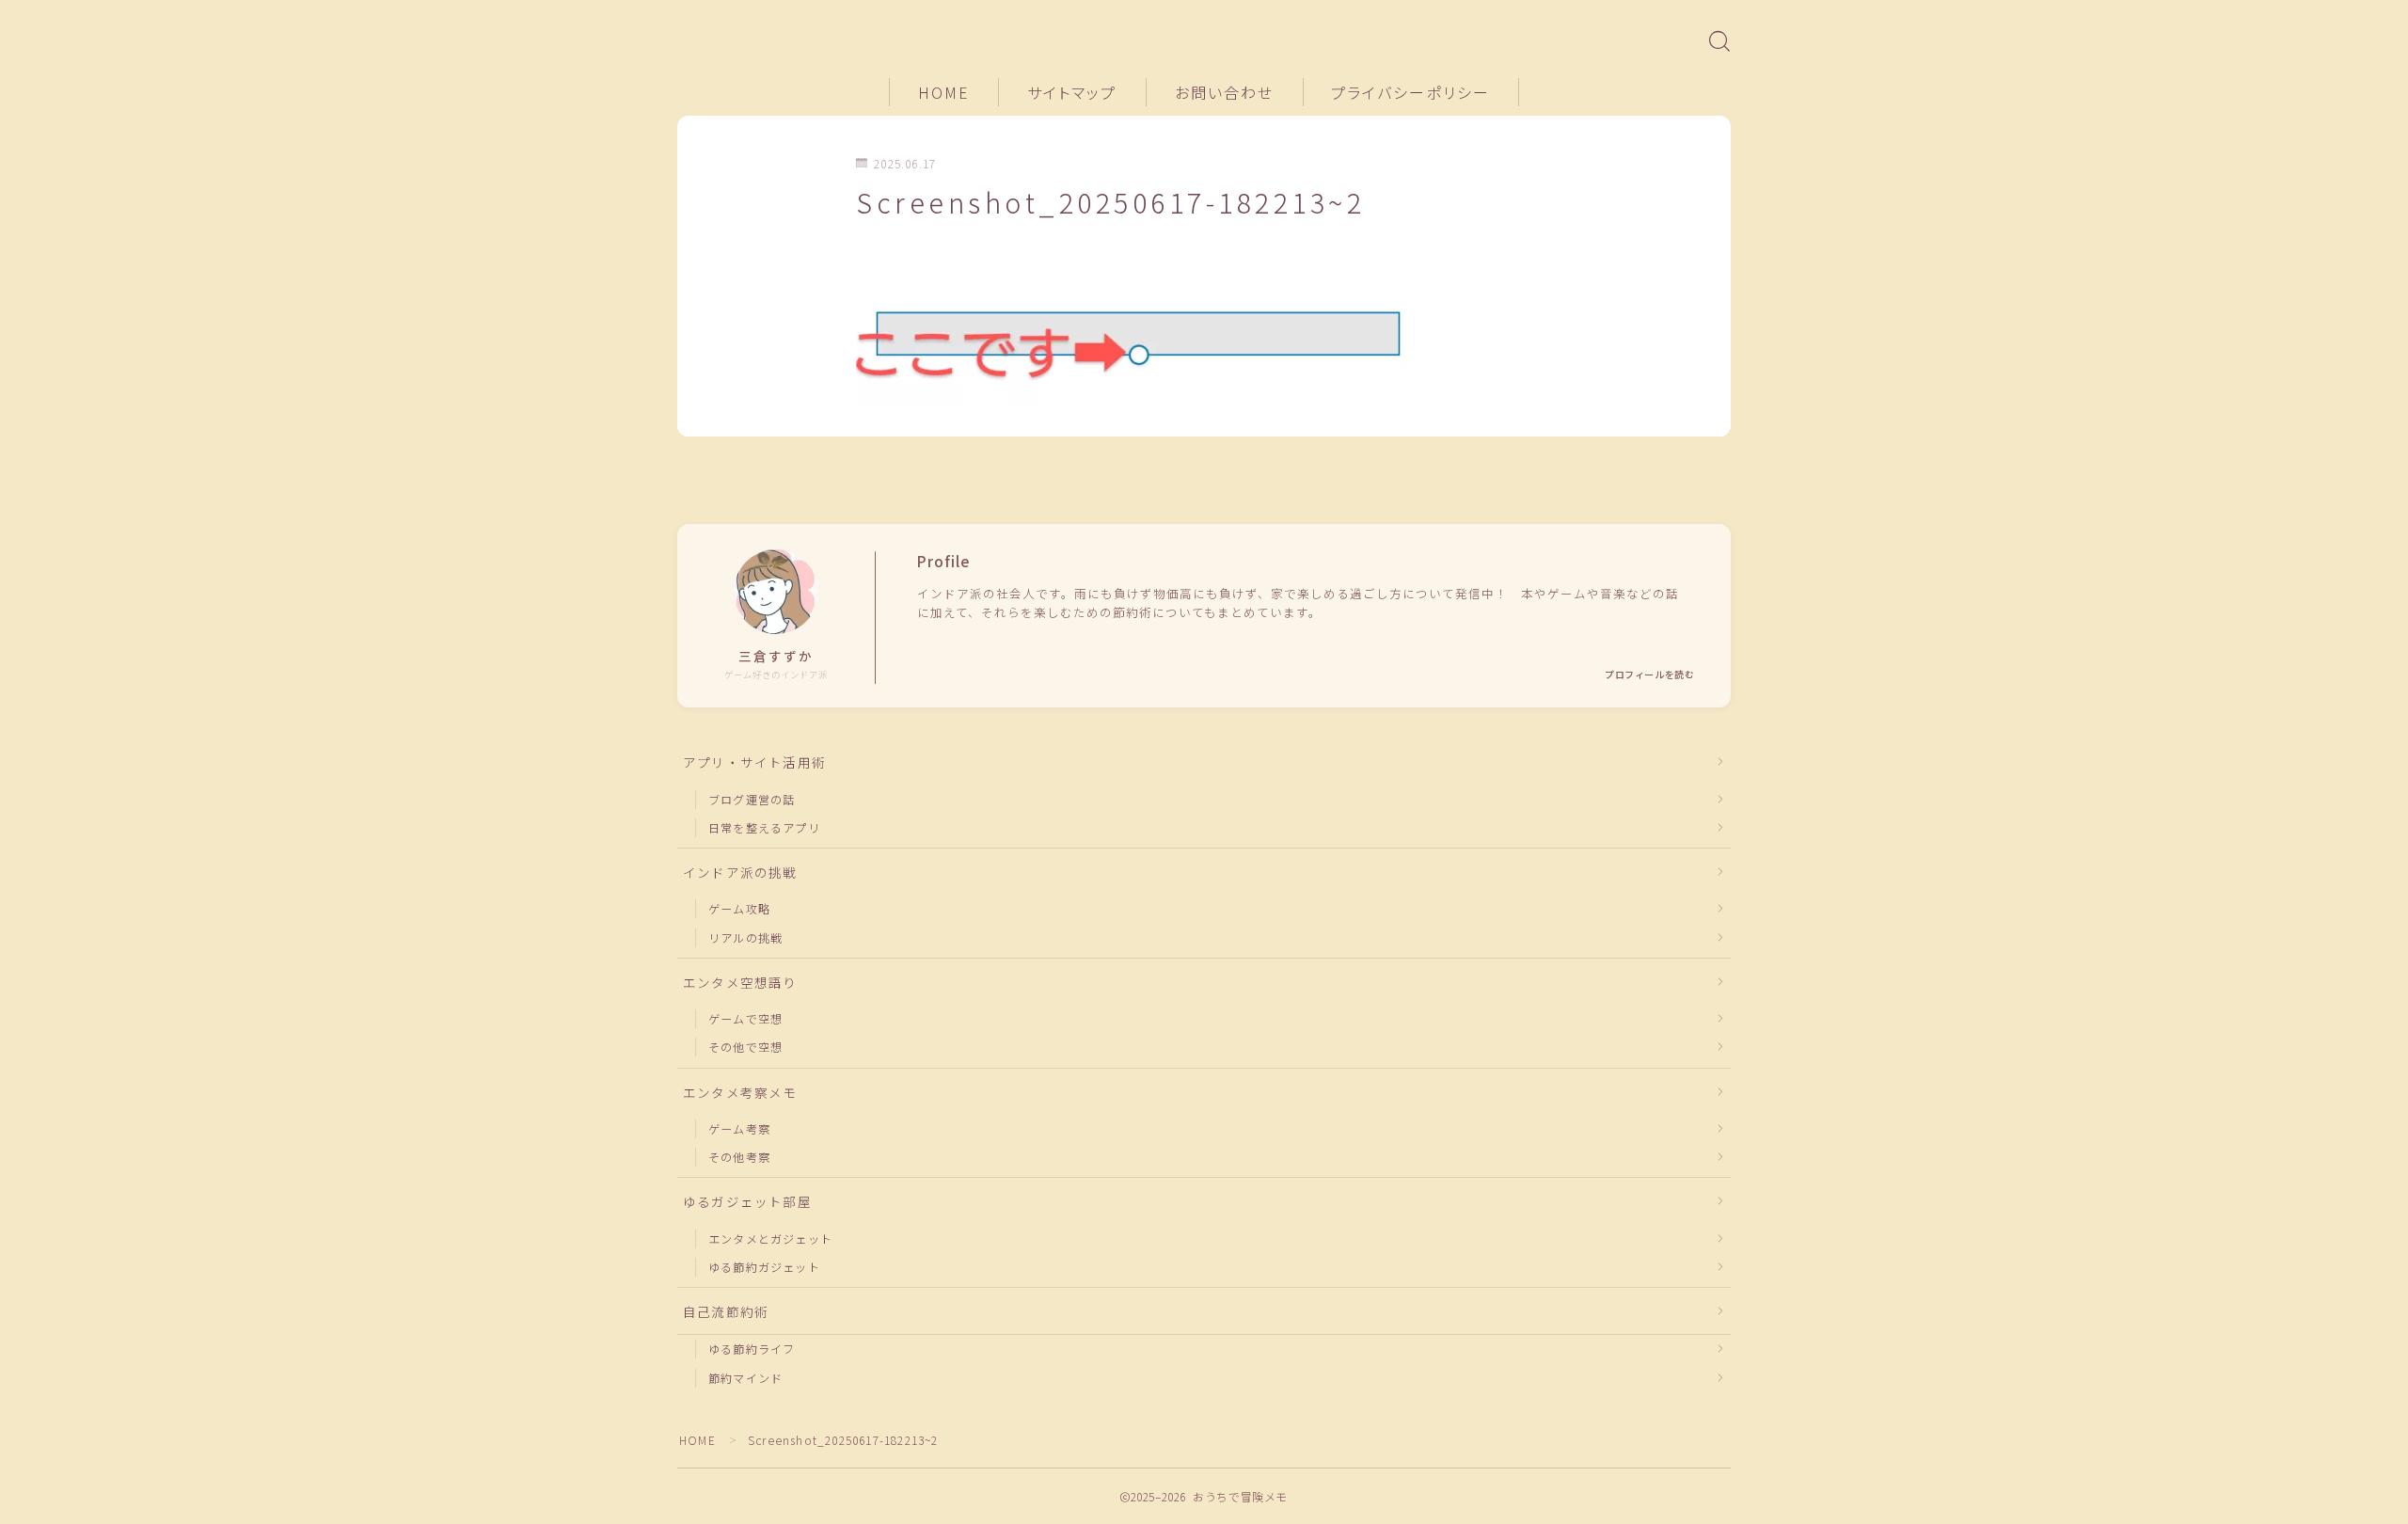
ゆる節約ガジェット (764, 1267)
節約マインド (745, 1378)
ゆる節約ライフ (752, 1349)
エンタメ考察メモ (740, 1092)
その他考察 (739, 1157)
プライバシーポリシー (1410, 92)
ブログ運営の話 (752, 799)
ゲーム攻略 (739, 908)
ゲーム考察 (739, 1128)
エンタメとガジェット (770, 1238)
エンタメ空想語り (740, 982)
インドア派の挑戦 (740, 872)
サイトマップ (1072, 92)
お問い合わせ (1225, 92)
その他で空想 (745, 1047)
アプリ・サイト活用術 (754, 762)
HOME (944, 92)
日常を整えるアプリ (764, 827)
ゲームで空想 (745, 1018)
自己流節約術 (726, 1311)
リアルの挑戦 (745, 937)
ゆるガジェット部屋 (747, 1201)
